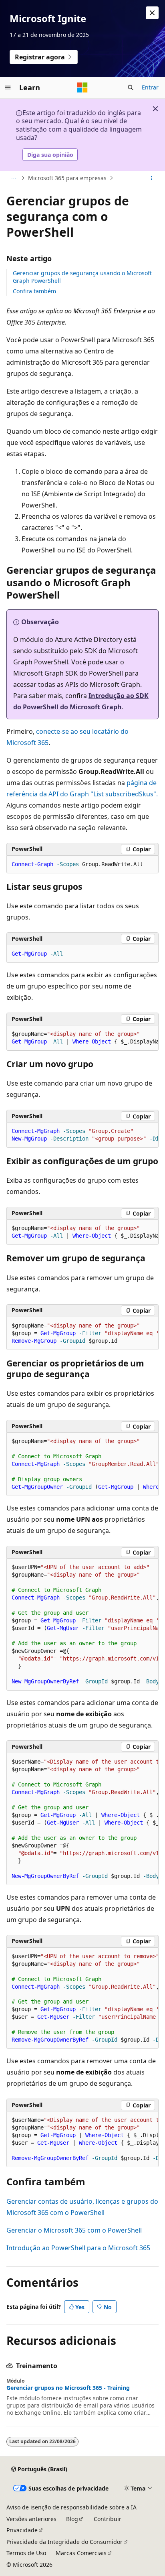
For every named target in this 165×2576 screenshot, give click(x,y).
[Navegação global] (8, 87)
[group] (82, 1038)
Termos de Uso (26, 2553)
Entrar (150, 87)
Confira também (34, 291)
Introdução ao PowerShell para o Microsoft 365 (78, 2248)
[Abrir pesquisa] (131, 87)
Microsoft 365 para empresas (67, 178)
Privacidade (22, 2530)
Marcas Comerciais (81, 2553)
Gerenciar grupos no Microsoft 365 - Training (68, 2388)
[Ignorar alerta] (152, 13)
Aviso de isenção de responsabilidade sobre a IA (71, 2507)
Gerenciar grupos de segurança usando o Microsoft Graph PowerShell (82, 277)
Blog (72, 2519)
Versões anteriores (31, 2519)
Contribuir (108, 2519)
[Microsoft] (82, 87)
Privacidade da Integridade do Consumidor (64, 2542)
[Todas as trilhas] (13, 178)
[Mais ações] (152, 178)
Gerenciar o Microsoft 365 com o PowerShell (74, 2230)
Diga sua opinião (50, 155)
